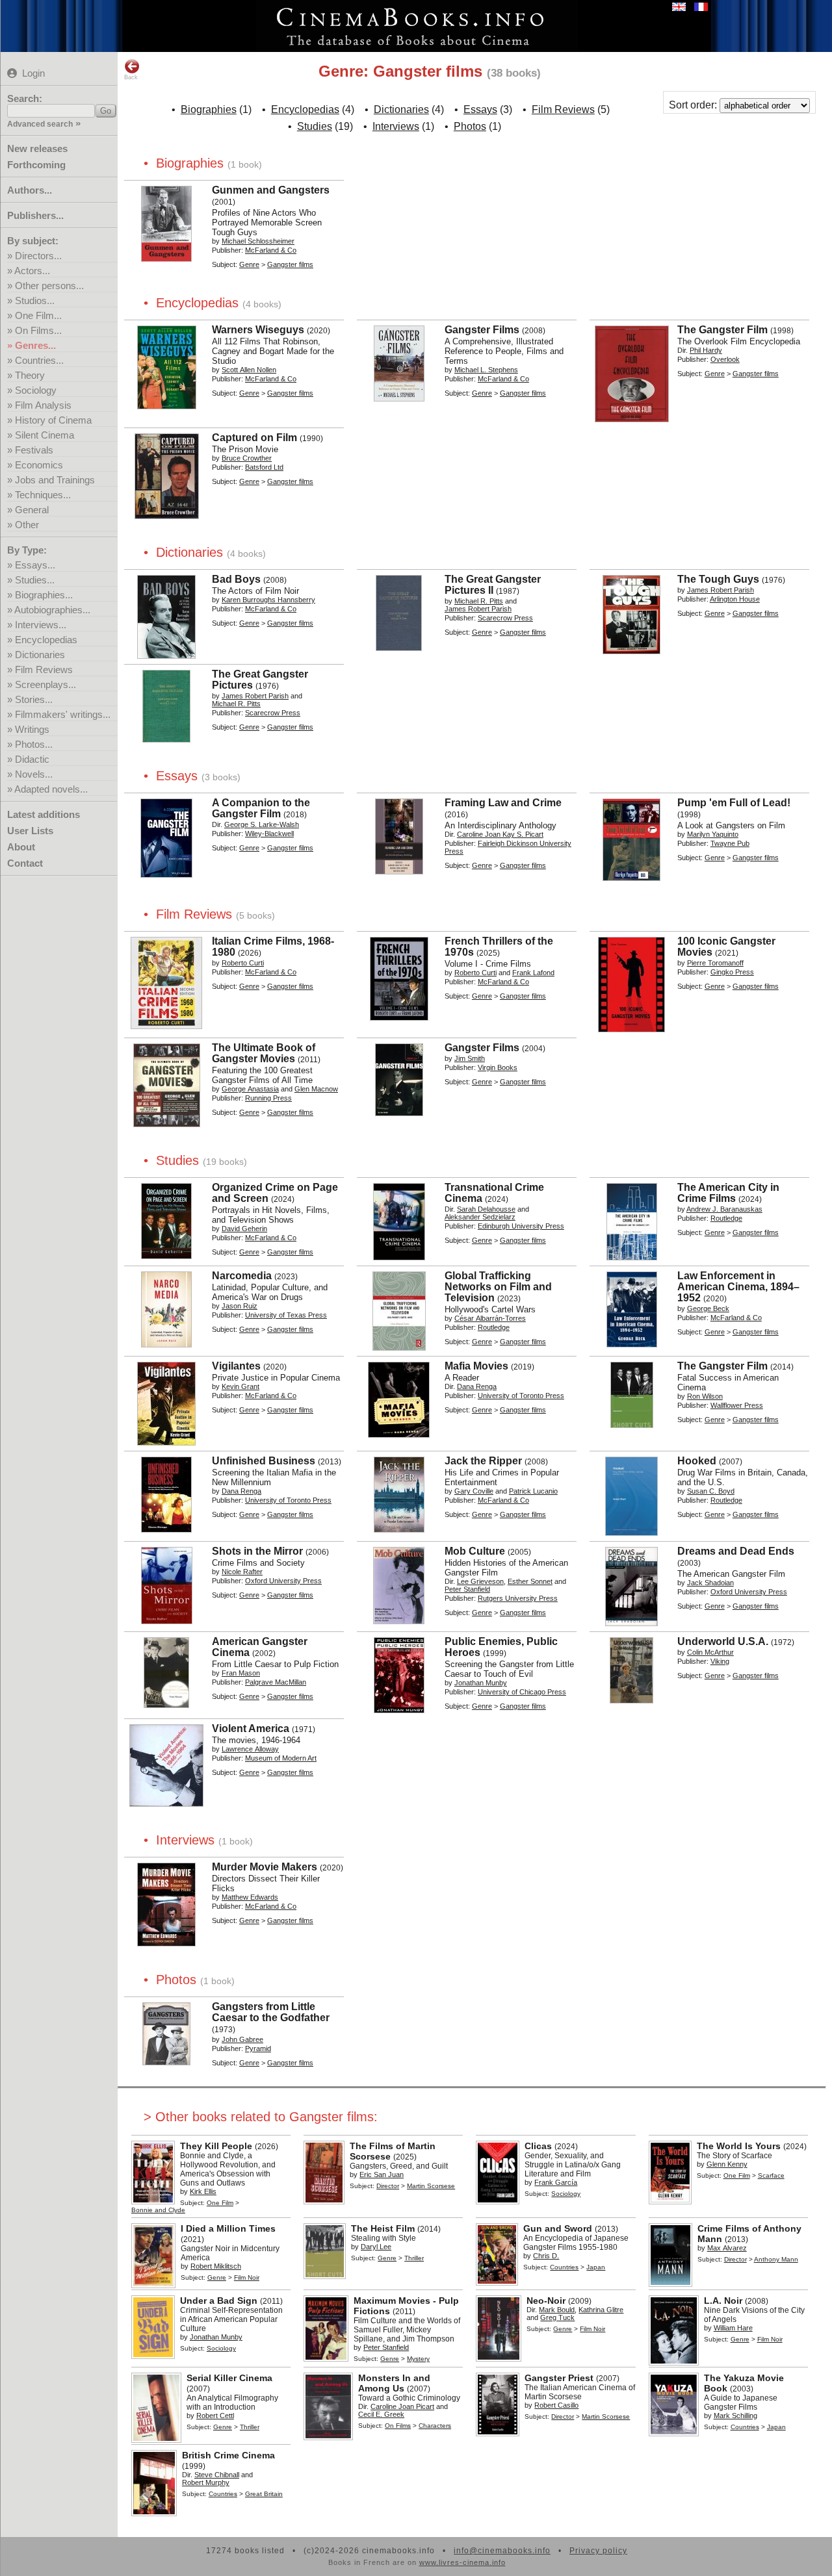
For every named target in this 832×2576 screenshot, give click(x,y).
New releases (37, 148)
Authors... (30, 190)
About (21, 847)
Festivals (34, 450)
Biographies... (44, 595)
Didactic (32, 759)
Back (131, 77)
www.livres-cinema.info (462, 2562)
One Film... (38, 315)
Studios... (35, 300)
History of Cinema (53, 420)
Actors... (32, 271)
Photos (470, 126)
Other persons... (49, 286)
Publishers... (35, 215)
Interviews (396, 126)
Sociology (36, 390)
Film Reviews (44, 670)
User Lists (30, 831)
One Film (220, 2203)
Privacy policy (598, 2551)
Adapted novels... (51, 789)
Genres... (35, 345)
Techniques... (43, 495)
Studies (315, 126)
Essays (480, 109)
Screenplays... (45, 684)
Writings (32, 729)
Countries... (39, 360)
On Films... (38, 330)
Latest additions (44, 814)
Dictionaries (40, 655)
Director (388, 2186)
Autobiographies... (52, 610)
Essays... (35, 565)
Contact (25, 863)
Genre (249, 264)
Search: (25, 98)
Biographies (209, 109)
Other (27, 525)
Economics (39, 465)
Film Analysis (43, 405)
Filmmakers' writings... (63, 714)
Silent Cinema (45, 435)
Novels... (34, 774)
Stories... (34, 699)
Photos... (34, 744)
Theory (30, 375)
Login (33, 73)
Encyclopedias (46, 640)
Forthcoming (36, 165)
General (32, 510)
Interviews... (41, 625)
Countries (564, 2267)
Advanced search (40, 124)
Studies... (35, 580)
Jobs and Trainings (55, 480)
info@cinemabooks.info (502, 2551)
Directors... (38, 256)
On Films (398, 2426)
